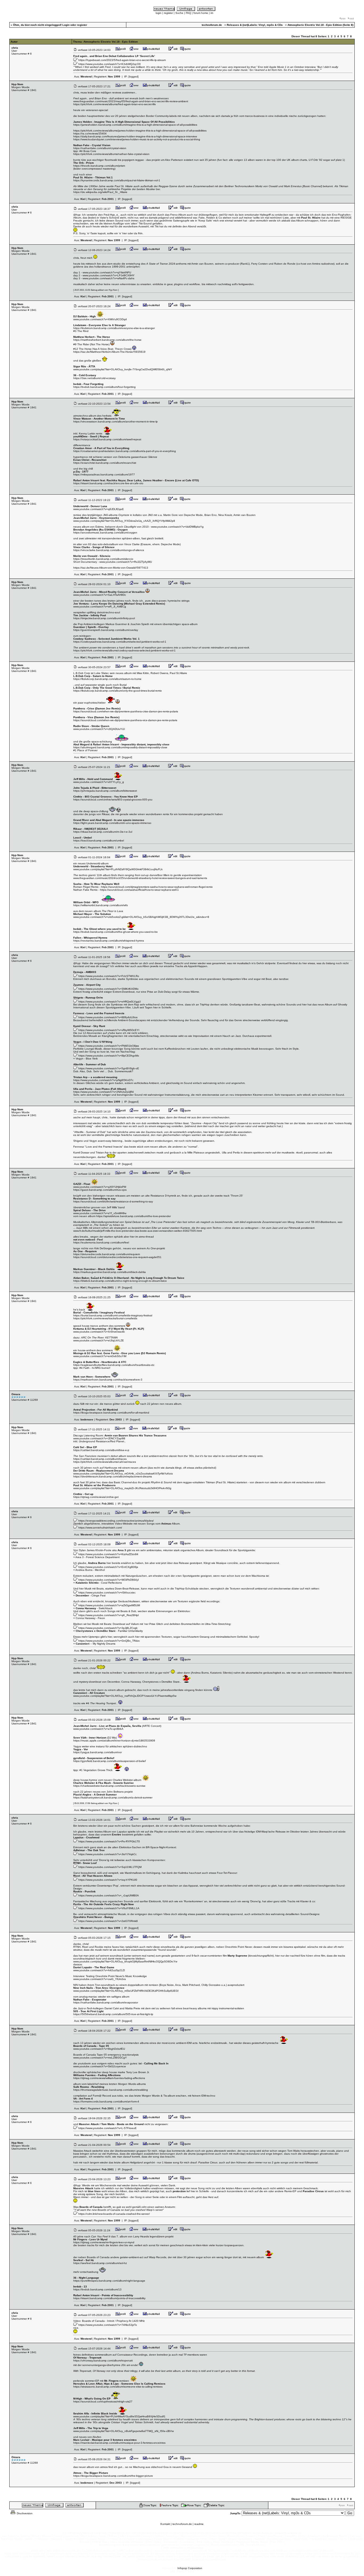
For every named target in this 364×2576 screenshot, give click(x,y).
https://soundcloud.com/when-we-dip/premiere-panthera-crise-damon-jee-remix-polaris (126, 711)
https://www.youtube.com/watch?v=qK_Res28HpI (109, 1615)
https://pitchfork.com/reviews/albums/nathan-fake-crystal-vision (111, 154)
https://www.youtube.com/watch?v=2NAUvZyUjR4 (104, 1092)
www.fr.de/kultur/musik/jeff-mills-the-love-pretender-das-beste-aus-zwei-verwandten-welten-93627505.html (137, 1231)
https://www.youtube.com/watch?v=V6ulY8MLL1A (109, 1908)
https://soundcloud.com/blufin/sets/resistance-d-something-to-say (113, 1201)
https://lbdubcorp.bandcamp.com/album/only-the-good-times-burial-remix (118, 691)
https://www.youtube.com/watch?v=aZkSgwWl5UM (109, 1605)
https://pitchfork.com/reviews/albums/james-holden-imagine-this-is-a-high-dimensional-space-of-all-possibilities (140, 131)
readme (199, 2524)
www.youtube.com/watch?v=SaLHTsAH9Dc (100, 595)
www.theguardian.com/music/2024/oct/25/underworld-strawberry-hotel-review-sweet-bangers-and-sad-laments (140, 878)
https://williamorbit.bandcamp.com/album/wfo (101, 905)
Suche (179, 13)
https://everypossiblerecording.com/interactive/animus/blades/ (116, 1521)
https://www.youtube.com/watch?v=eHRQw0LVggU (110, 1002)
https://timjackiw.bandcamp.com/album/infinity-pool (104, 618)
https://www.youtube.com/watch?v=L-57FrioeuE (108, 2128)
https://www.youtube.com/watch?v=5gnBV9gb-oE (109, 1068)
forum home (201, 13)
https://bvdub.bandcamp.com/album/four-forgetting (104, 387)
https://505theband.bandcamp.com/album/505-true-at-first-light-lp (113, 2014)
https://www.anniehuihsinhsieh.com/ (100, 1528)
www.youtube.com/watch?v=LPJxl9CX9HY (109, 275)
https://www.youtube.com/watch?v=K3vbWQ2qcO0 (110, 64)
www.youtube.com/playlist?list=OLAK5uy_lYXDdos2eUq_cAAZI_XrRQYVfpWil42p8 (124, 521)
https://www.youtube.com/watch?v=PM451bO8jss (109, 1046)
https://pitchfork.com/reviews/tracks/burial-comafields (105, 1318)
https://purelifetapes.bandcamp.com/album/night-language (109, 2281)
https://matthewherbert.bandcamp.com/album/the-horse (107, 340)
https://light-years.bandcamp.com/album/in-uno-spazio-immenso (112, 823)
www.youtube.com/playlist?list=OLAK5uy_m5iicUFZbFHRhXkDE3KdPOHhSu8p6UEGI (126, 1991)
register (168, 13)
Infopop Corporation (190, 2568)
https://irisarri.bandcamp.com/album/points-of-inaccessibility (109, 2298)
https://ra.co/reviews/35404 (90, 133)
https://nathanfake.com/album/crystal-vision (100, 148)
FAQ (188, 13)
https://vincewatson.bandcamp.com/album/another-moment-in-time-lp (116, 422)
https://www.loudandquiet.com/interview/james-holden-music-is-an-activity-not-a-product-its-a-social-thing (137, 139)
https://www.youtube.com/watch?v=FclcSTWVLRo (109, 976)
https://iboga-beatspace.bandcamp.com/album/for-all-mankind (111, 1413)
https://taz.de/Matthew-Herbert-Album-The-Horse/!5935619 (109, 352)
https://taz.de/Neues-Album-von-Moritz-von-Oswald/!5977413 (111, 568)
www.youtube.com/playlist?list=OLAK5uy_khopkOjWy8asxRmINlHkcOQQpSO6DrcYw (125, 1961)
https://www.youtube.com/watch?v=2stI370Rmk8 (108, 1921)
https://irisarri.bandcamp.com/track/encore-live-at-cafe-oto (108, 483)
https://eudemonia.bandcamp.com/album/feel (101, 1242)
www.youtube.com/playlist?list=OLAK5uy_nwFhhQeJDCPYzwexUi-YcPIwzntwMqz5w (125, 1696)
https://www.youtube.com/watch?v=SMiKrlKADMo (108, 989)
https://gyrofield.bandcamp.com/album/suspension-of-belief (110, 1761)
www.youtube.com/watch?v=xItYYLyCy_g (99, 782)
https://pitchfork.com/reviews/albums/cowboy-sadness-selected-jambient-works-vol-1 (124, 650)
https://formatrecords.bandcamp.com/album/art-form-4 (106, 2102)
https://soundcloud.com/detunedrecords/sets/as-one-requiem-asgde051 (117, 1257)
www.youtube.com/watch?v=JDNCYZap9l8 (99, 1438)
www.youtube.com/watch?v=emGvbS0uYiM (100, 1356)
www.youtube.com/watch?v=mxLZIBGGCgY (100, 2058)
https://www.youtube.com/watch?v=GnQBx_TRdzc (109, 1641)
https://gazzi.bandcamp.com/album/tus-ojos (100, 1190)
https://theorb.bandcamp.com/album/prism (99, 166)
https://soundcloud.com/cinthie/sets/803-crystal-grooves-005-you (113, 800)
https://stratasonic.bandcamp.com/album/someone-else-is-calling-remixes (118, 2387)
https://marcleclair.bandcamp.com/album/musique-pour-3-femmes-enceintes (119, 2443)
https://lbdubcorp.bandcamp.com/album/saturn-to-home (107, 679)
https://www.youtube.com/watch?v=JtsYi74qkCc (108, 1854)
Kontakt (165, 2524)
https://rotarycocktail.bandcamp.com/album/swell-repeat (107, 439)
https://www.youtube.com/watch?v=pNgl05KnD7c (103, 1080)
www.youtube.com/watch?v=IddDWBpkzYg (177, 527)
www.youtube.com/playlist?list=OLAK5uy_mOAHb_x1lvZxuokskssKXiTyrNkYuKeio (123, 1474)
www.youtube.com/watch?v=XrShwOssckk (99, 1332)
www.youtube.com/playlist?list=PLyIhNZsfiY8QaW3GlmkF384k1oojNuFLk (118, 869)
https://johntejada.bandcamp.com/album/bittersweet (105, 791)
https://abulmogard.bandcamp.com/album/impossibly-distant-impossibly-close (120, 747)
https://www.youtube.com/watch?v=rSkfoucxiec (107, 1593)
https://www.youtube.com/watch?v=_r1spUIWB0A (109, 1895)
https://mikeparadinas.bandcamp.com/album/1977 (104, 474)
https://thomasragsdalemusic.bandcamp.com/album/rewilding (111, 2090)
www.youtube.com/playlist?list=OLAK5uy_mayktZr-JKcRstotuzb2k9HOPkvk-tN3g (122, 1488)
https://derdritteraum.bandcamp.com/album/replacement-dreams (113, 1476)
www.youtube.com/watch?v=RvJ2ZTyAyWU (126, 562)
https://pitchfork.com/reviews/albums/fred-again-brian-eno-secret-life (115, 104)
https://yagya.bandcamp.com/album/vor (98, 1752)
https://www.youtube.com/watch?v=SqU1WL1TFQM (110, 1867)
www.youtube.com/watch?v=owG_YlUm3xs (100, 1979)
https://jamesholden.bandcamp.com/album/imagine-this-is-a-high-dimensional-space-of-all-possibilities (135, 125)
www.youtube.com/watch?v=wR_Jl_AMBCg (100, 607)
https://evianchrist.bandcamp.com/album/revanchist (105, 463)
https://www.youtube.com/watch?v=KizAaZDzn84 (108, 1554)
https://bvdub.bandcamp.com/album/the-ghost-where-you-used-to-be (116, 932)
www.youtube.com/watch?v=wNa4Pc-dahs (108, 278)
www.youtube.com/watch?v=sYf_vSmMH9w (100, 1213)
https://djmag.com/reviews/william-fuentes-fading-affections (109, 2078)
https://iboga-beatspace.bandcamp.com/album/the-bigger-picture (113, 2476)
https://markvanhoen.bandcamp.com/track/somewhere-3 (108, 1380)
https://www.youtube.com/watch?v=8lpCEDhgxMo (109, 1056)
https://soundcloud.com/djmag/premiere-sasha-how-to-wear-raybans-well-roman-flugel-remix (157, 887)
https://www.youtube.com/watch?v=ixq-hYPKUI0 (108, 1880)
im (212, 13)
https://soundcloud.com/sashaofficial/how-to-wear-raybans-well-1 (139, 890)
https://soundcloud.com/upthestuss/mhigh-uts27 (103, 2402)
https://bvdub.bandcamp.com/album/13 (97, 2289)
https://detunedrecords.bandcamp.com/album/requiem (107, 1254)
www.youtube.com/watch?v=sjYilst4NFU (107, 272)
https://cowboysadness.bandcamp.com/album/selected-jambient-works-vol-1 (120, 642)
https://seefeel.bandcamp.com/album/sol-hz (100, 2263)
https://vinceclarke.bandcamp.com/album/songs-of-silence (109, 550)
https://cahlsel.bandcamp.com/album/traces (100, 1459)
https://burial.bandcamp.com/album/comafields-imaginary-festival (113, 1315)
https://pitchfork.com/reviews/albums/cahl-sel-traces (105, 1462)
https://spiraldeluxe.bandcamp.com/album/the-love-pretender (134, 1216)
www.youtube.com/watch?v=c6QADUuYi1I (99, 729)
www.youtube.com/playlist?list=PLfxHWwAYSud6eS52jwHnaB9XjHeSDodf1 (119, 2416)
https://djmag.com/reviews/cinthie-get (96, 1497)
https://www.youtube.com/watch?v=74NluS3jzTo (108, 2325)
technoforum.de (182, 2524)
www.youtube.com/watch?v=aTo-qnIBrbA (98, 1729)
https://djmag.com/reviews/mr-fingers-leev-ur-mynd (104, 2242)
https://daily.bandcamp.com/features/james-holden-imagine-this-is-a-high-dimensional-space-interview (135, 136)
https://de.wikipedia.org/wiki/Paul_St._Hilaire (100, 192)
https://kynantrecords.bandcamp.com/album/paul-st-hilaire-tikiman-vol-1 (117, 180)
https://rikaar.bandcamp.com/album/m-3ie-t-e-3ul (103, 832)
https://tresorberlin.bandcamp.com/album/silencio (103, 559)
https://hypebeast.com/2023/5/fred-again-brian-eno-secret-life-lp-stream (122, 60)
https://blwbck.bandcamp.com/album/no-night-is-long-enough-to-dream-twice (120, 1281)
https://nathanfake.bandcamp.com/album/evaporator (106, 2002)
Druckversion (24, 2513)
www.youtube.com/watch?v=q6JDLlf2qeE (99, 509)
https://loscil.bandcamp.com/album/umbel (99, 841)
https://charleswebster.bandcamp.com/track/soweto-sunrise (109, 1786)
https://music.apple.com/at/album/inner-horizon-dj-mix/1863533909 (114, 1741)
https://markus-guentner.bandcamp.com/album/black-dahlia (110, 1272)
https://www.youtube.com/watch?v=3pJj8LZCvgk (108, 1628)
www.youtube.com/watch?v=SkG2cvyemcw (100, 2066)
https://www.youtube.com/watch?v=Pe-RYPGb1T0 (109, 1841)
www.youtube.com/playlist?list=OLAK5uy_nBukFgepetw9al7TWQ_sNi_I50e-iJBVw (124, 2431)
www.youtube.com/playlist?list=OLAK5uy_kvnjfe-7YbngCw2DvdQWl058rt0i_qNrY (123, 369)
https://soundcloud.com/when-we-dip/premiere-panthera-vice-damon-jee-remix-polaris (125, 720)
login (159, 13)
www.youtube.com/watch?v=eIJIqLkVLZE (99, 1340)
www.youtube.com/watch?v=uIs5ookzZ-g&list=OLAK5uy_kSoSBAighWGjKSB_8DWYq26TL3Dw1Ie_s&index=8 (141, 917)
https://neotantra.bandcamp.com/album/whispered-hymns (109, 941)
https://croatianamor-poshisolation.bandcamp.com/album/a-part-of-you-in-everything (125, 451)
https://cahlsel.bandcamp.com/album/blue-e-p (101, 1450)
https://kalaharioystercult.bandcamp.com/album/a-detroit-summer (113, 1798)
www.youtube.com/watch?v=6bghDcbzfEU (99, 2049)
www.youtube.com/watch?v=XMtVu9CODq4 (100, 319)
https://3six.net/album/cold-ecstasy (94, 378)
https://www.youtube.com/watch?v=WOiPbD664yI (109, 1580)
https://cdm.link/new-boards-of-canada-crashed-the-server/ (114, 2214)
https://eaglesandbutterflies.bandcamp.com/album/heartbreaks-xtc (114, 1365)
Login (66, 25)
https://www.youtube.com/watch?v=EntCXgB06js (108, 1567)
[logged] (134, 77)
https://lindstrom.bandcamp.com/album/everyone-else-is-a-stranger (114, 328)
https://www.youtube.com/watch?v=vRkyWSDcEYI (109, 1030)
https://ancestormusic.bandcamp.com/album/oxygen (105, 533)
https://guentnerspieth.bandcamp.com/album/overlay (106, 630)
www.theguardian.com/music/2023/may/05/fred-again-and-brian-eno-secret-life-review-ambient (131, 101)
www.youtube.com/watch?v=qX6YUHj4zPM (100, 1187)
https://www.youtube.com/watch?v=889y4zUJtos (108, 1017)
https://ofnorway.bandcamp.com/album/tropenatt (103, 2361)
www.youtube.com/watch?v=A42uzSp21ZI (99, 1970)
